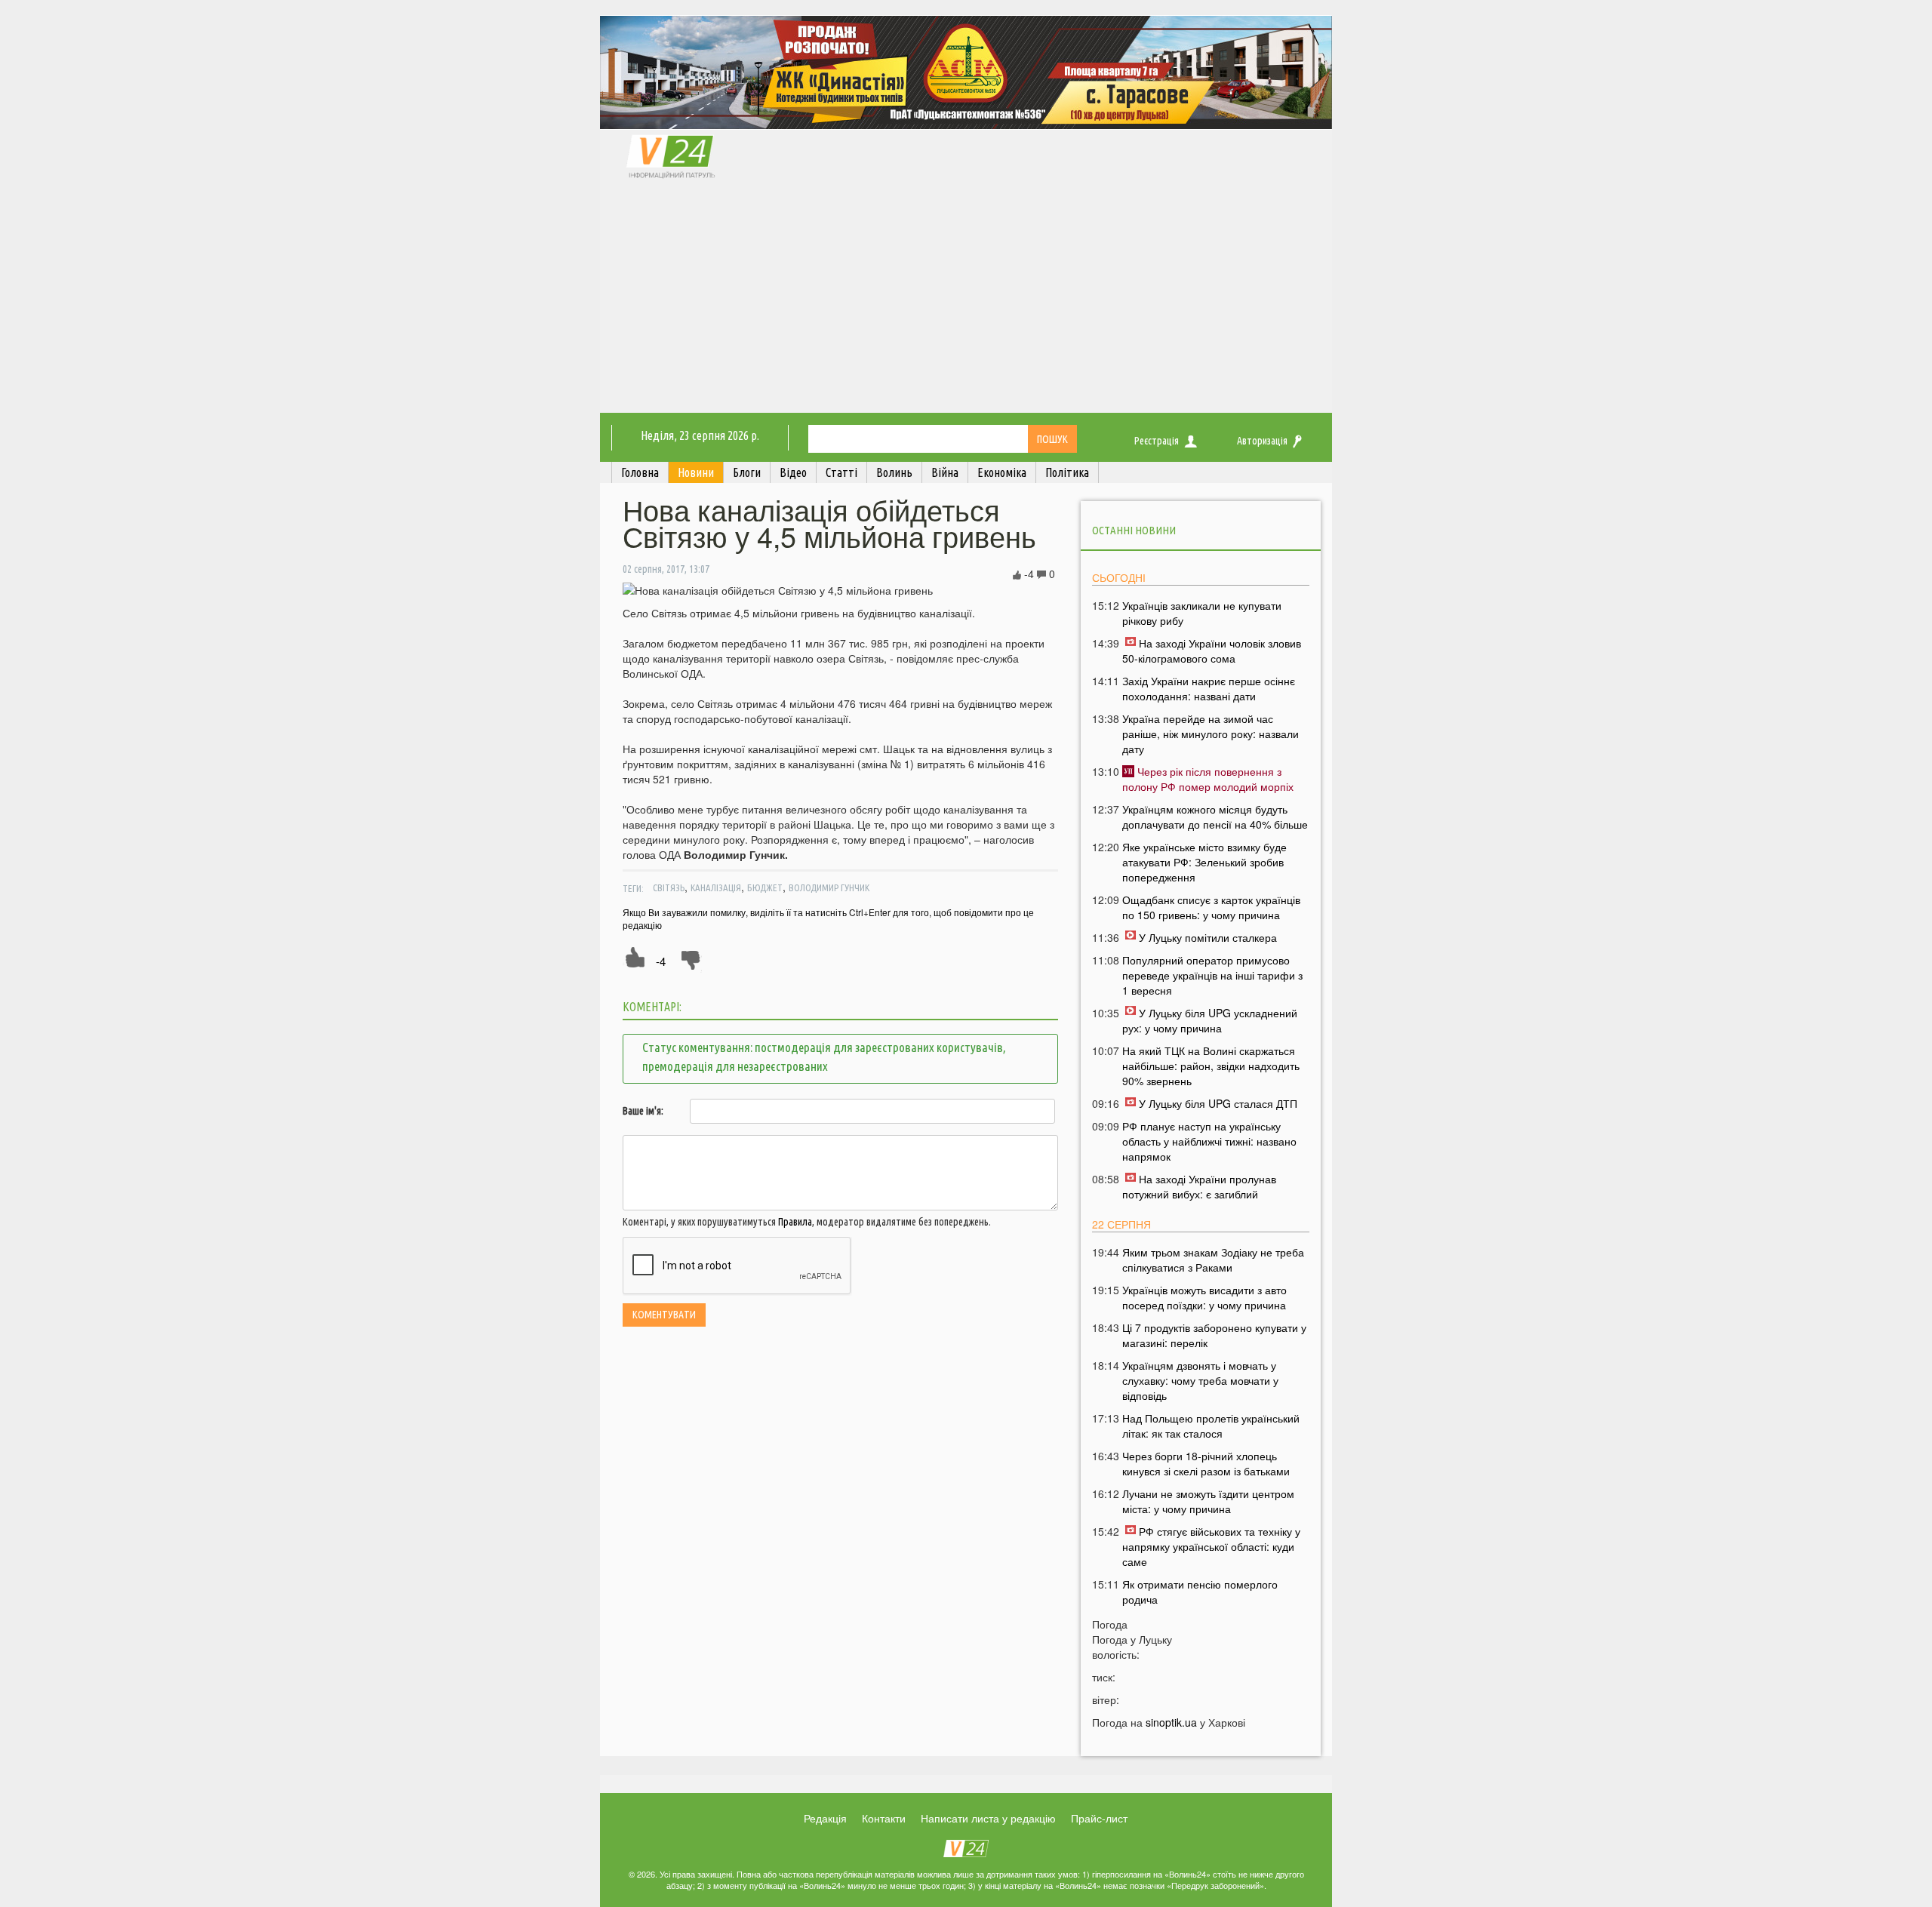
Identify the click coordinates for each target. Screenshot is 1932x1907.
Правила (795, 1222)
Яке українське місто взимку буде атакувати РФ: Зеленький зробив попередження (1204, 862)
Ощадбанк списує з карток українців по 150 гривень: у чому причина (1211, 907)
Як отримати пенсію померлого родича (1200, 1592)
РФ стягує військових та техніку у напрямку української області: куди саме (1211, 1546)
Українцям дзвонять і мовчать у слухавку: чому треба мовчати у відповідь (1200, 1380)
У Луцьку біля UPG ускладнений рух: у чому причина (1210, 1020)
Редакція (825, 1818)
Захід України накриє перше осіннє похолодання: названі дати (1209, 688)
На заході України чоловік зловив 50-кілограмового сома (1212, 651)
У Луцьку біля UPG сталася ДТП (1218, 1103)
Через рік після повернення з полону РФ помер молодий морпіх (1208, 779)
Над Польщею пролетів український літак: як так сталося (1211, 1426)
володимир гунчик (829, 887)
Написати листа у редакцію (988, 1818)
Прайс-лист (1099, 1818)
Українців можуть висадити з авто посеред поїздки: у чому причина (1204, 1297)
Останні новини (1134, 530)
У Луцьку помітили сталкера (1208, 937)
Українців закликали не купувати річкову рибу (1202, 613)
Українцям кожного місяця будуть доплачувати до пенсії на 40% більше (1215, 817)
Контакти (884, 1818)
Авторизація (1262, 441)
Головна (640, 472)
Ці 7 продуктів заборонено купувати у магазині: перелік (1214, 1335)
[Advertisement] (966, 300)
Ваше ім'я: (643, 1111)
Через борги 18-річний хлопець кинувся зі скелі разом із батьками (1206, 1463)
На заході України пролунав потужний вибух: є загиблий (1199, 1186)
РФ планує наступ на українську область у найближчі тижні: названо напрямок (1209, 1141)
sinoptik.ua (1171, 1722)
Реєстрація (1157, 441)
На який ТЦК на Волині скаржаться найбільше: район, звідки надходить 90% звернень (1211, 1066)
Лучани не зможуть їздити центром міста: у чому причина (1208, 1501)
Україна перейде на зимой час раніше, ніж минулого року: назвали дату (1211, 734)
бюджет (765, 887)
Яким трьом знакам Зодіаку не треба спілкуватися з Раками (1213, 1260)
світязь (669, 887)
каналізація (716, 887)
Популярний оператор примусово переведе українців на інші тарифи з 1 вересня (1212, 975)
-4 (661, 961)
